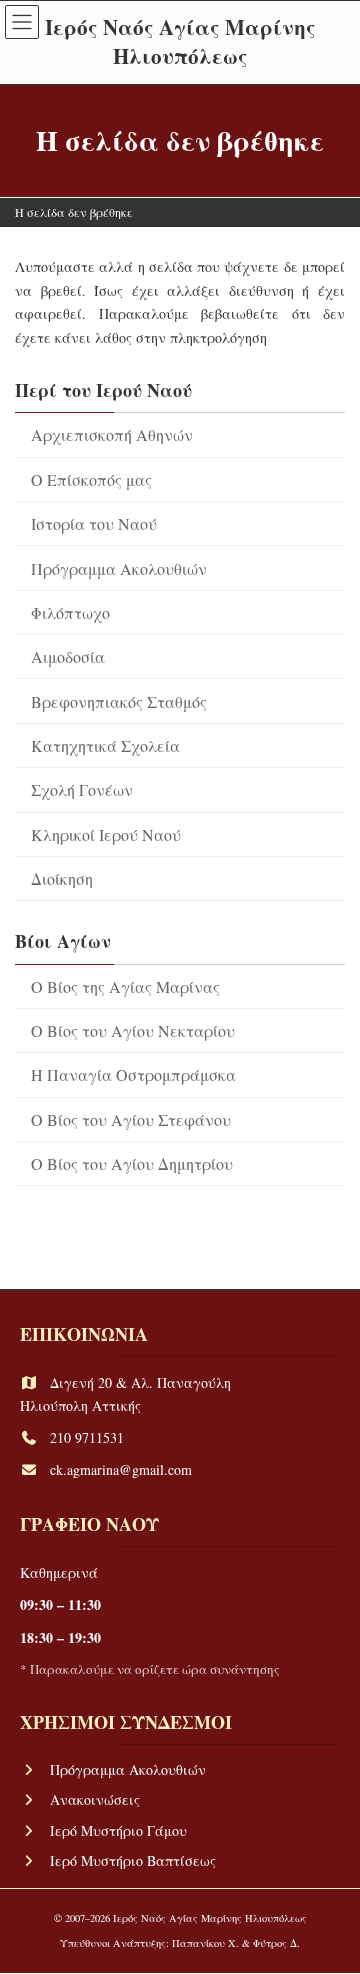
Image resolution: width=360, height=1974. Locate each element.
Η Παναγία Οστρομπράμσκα (133, 1074)
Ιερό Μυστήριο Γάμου (118, 1830)
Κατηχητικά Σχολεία (105, 745)
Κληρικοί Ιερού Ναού (106, 834)
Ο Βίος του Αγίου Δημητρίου (132, 1163)
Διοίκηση (62, 878)
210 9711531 (87, 1437)
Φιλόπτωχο (70, 612)
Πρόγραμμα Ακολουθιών (119, 568)
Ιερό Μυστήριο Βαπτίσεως (133, 1860)
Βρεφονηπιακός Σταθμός (119, 701)
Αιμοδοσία (68, 656)
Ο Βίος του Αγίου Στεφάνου (131, 1119)
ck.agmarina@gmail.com (121, 1470)
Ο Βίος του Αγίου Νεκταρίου (133, 1030)
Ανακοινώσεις (95, 1800)
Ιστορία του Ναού (94, 523)
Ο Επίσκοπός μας (91, 479)
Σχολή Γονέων (82, 789)
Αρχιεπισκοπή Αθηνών (112, 434)
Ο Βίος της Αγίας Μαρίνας (125, 986)
